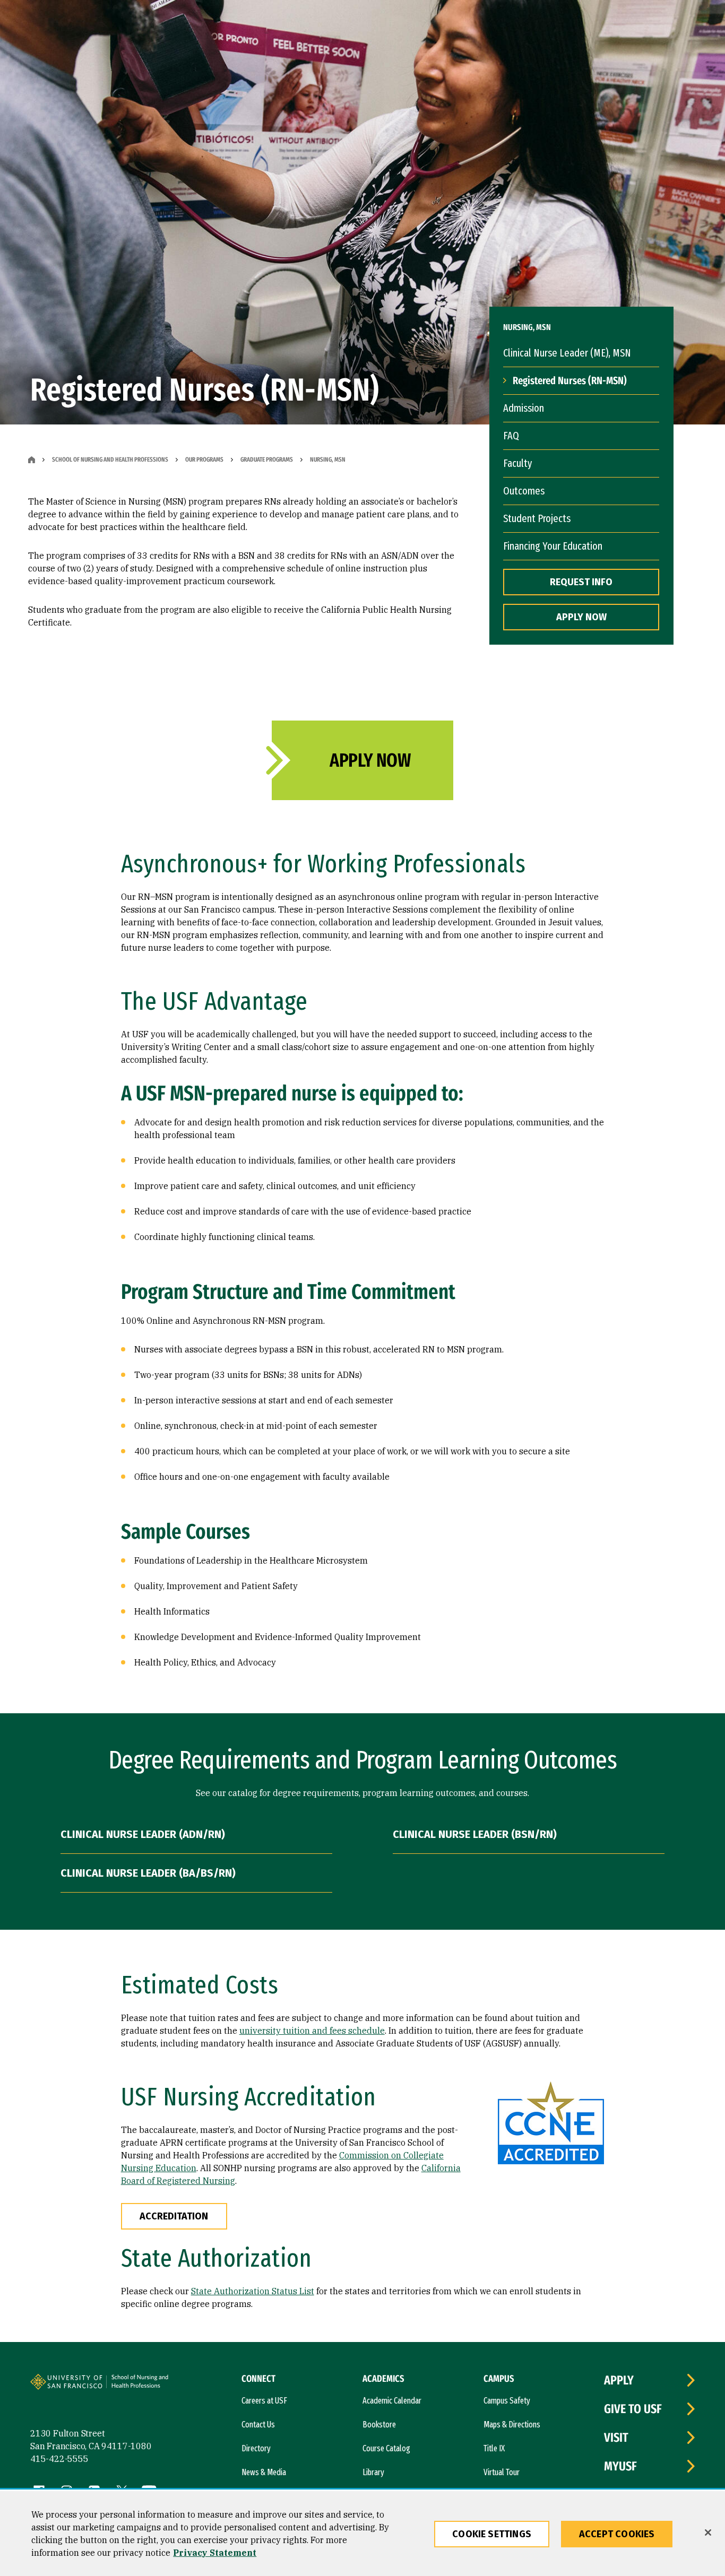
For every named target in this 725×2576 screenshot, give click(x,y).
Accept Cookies (617, 2534)
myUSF (620, 2466)
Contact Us (258, 2425)
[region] (362, 2534)
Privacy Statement (215, 2553)
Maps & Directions (512, 2425)
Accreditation (174, 2216)
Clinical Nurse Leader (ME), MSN (567, 353)
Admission (524, 408)
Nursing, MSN (328, 459)
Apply (619, 2380)
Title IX (494, 2448)
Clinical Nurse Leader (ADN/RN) (143, 1834)
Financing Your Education (553, 546)
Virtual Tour (502, 2472)
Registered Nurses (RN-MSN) (570, 380)
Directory (256, 2448)
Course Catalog (386, 2448)
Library (373, 2472)
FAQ (511, 436)
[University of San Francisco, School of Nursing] (145, 2386)
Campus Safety (507, 2401)
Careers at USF (264, 2401)
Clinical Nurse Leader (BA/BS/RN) (148, 1873)
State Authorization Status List (253, 2291)
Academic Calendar (392, 2401)
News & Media (264, 2472)
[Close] (708, 2532)
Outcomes (524, 491)
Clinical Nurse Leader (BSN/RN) (475, 1834)
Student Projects (537, 518)
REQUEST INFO (581, 582)
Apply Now (370, 760)
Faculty (517, 463)
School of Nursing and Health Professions (110, 459)
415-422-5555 (59, 2459)
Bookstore (379, 2425)
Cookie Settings (492, 2534)
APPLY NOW (581, 617)
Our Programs (204, 459)
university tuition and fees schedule (312, 2031)
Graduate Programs (267, 459)
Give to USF (633, 2409)
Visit (616, 2438)
